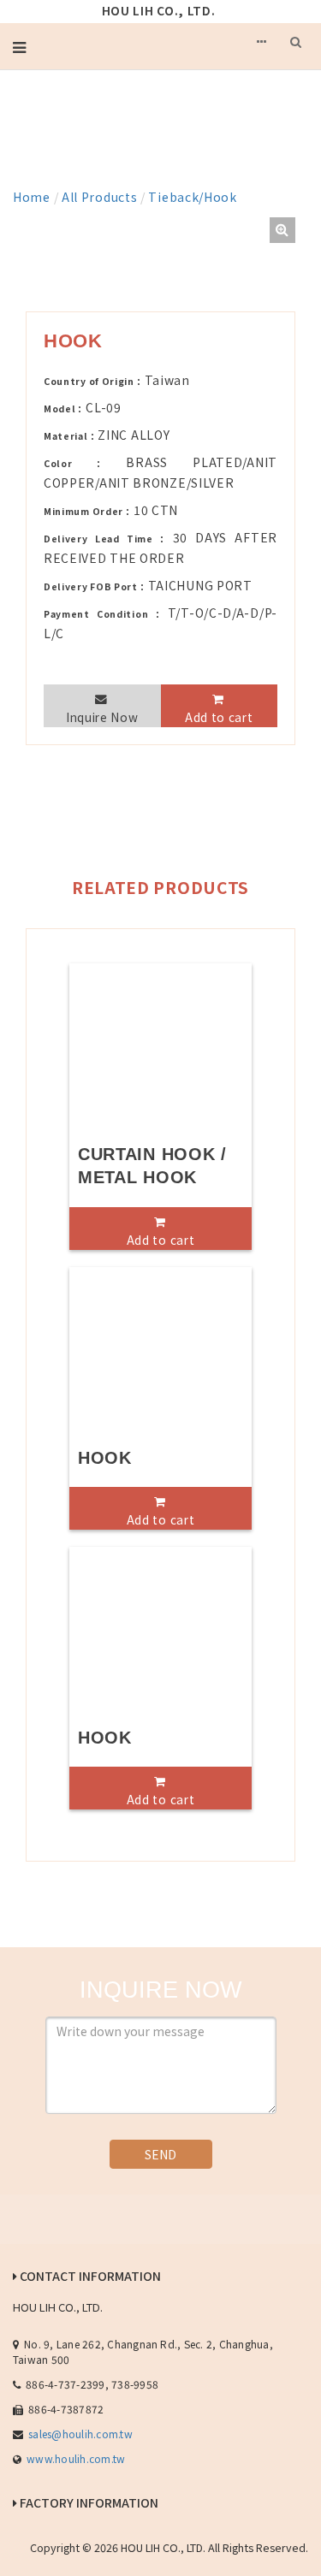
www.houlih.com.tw (76, 2458)
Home (32, 197)
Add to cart (219, 717)
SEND (160, 2154)
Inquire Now (102, 717)
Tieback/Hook (192, 197)
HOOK (105, 1458)
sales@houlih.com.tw (80, 2434)
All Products (99, 197)
